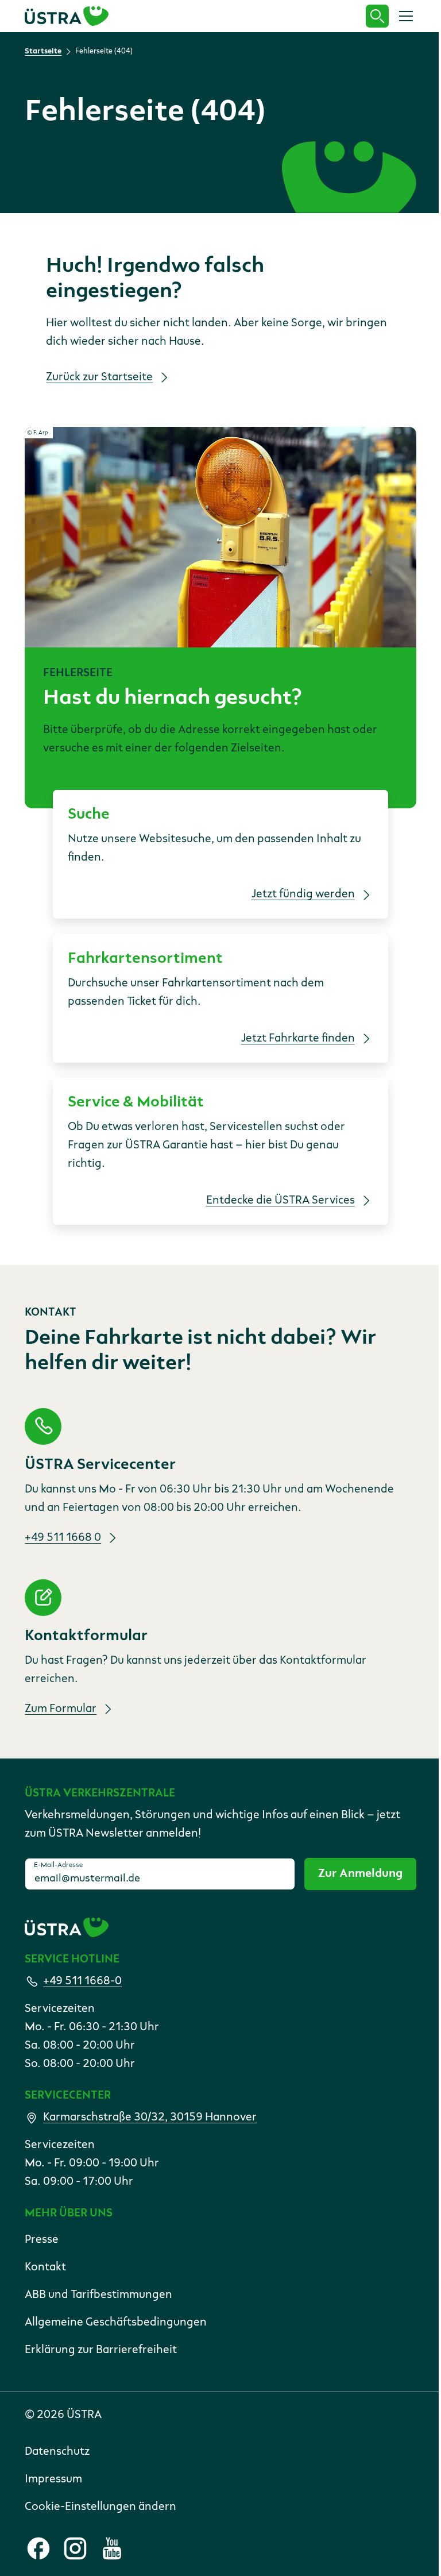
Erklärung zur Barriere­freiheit (101, 2350)
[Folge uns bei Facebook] (38, 2548)
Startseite (43, 51)
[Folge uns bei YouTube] (112, 2548)
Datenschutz (57, 2452)
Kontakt (45, 2268)
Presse (42, 2240)
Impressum (53, 2479)
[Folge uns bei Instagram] (75, 2548)
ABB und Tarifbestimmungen (98, 2295)
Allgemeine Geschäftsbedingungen (116, 2323)
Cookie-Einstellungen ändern (100, 2507)
